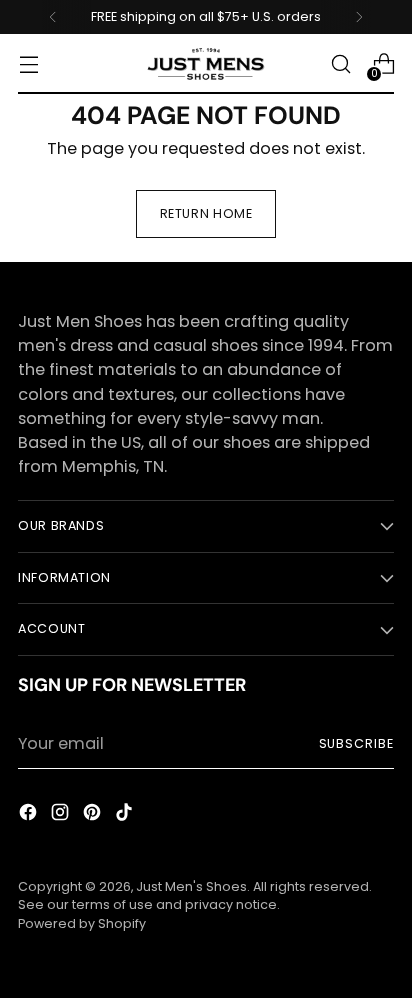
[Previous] (53, 17)
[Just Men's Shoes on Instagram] (62, 815)
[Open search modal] (340, 64)
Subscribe (357, 743)
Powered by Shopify (82, 923)
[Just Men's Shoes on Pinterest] (94, 815)
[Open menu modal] (28, 64)
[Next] (359, 17)
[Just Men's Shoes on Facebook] (30, 815)
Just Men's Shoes (191, 886)
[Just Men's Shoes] (206, 64)
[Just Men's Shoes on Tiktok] (126, 815)
